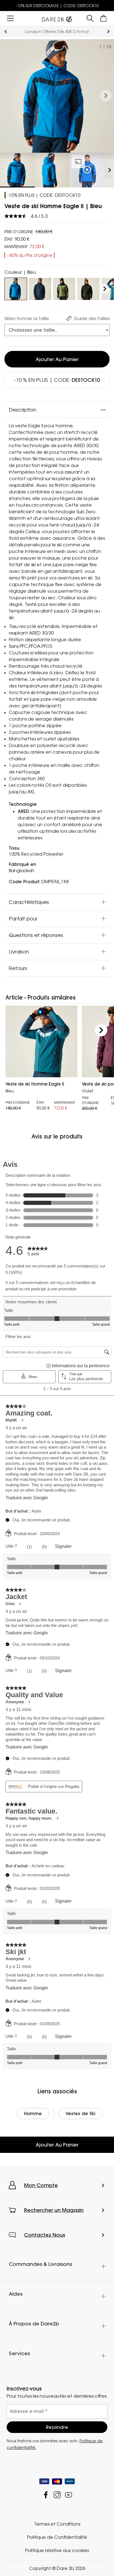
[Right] (105, 289)
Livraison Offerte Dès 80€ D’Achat (57, 32)
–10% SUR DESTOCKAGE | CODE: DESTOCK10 (57, 6)
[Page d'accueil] (57, 18)
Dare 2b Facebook (46, 2495)
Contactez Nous (45, 2235)
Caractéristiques (29, 902)
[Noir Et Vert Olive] (64, 288)
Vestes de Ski (81, 2113)
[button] (106, 96)
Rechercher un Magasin (54, 2210)
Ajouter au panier (57, 359)
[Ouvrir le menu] (10, 18)
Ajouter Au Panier (57, 2145)
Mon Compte (41, 2185)
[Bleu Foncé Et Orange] (40, 288)
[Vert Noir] (88, 288)
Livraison (19, 952)
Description (23, 410)
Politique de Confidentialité (57, 2537)
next (108, 32)
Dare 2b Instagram (57, 2495)
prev (6, 32)
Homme (33, 2113)
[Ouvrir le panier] (104, 18)
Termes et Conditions (57, 2524)
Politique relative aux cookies (57, 2550)
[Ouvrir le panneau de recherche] (90, 18)
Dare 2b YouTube (68, 2495)
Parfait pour (23, 918)
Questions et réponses (36, 935)
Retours (18, 968)
